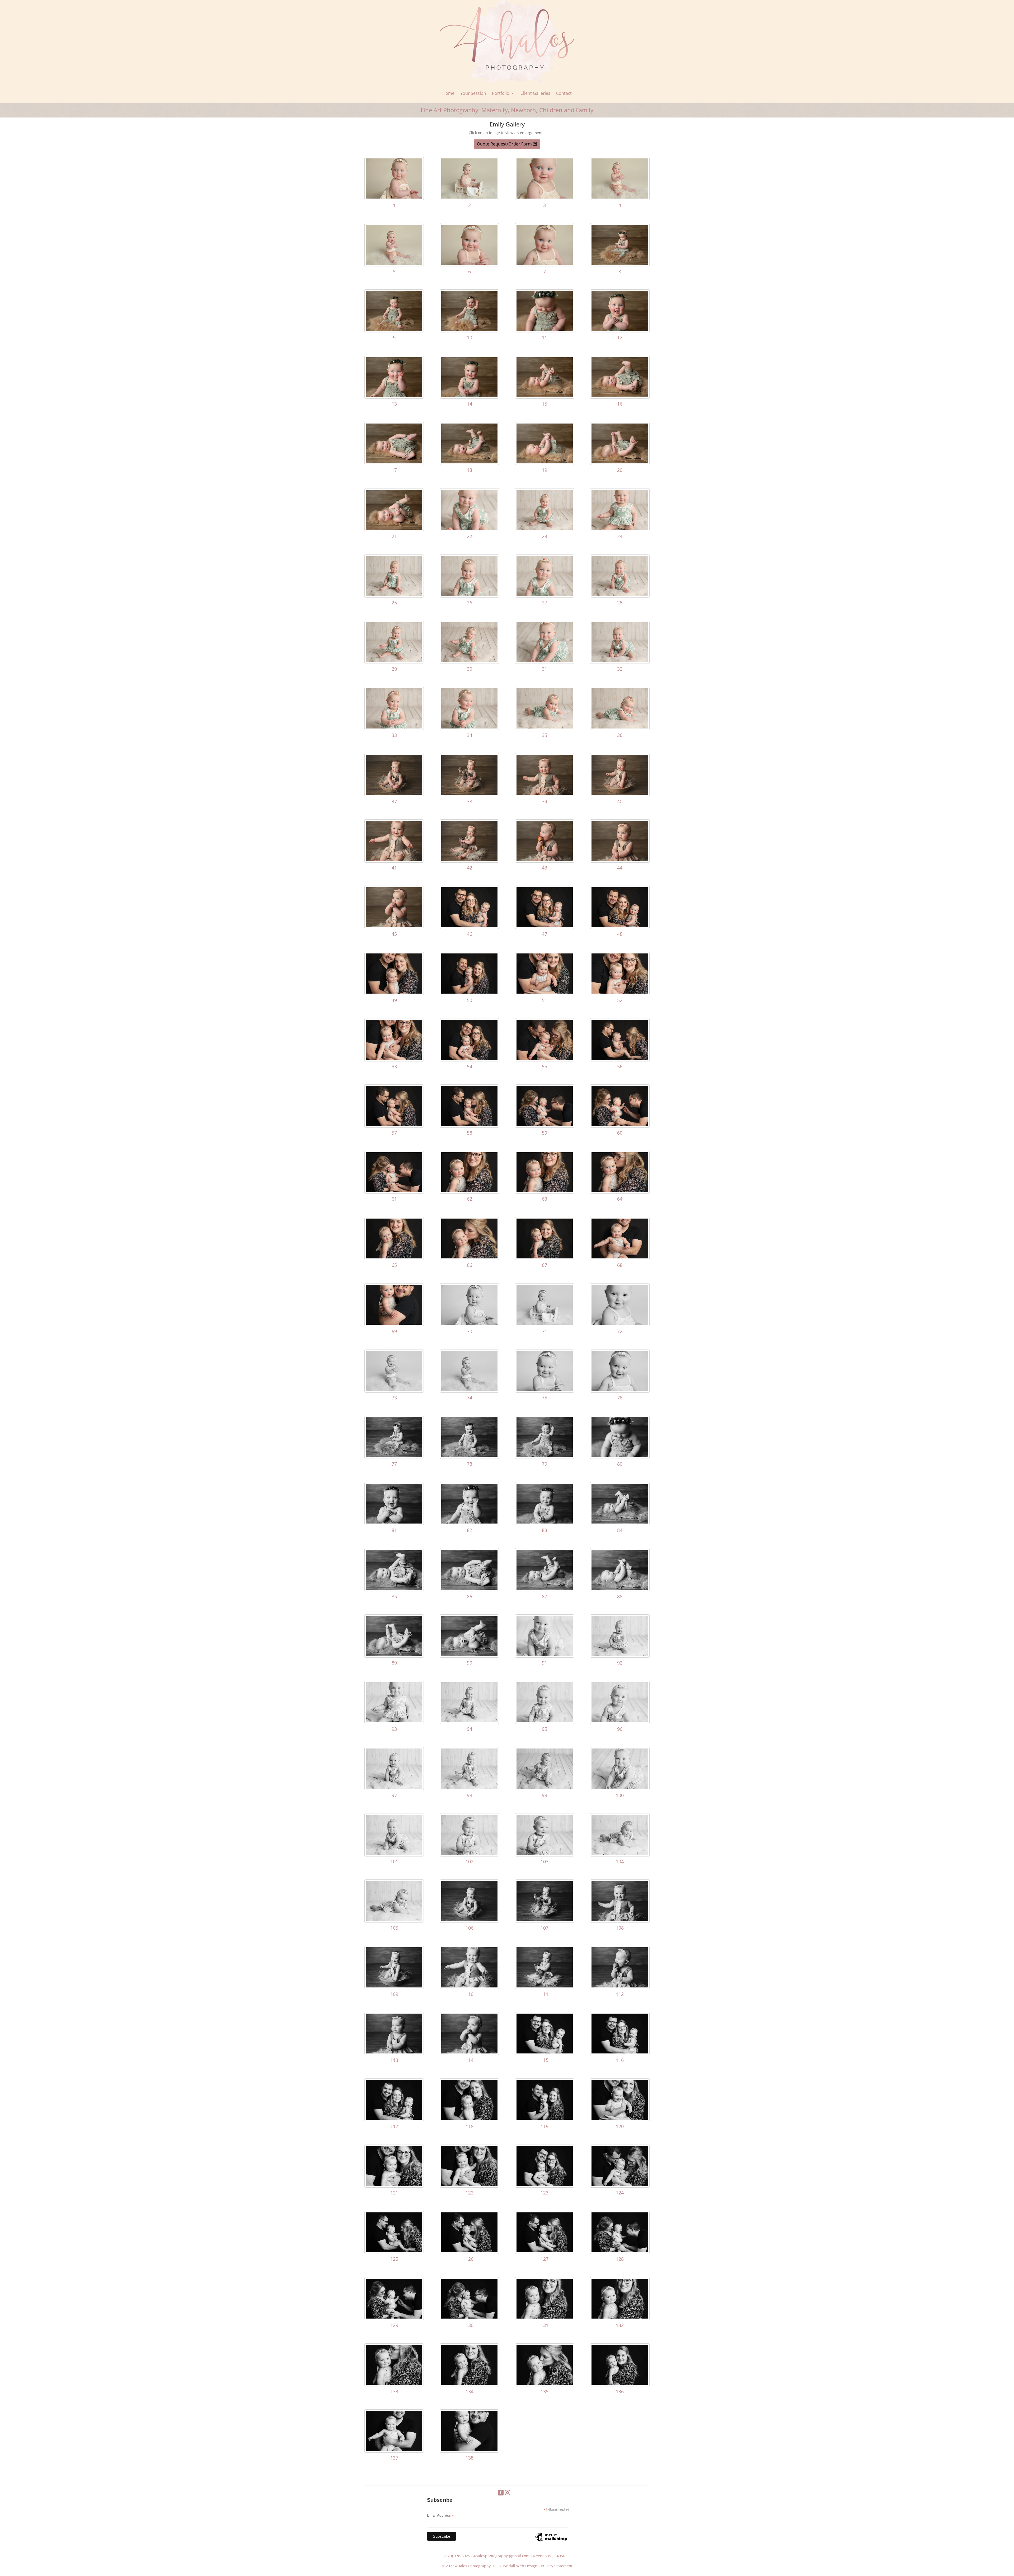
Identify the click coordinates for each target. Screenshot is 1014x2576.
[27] (545, 594)
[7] (545, 263)
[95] (545, 1721)
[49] (394, 992)
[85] (394, 1588)
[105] (394, 1920)
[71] (545, 1323)
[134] (469, 2383)
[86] (469, 1588)
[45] (394, 926)
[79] (545, 1456)
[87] (545, 1588)
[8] (620, 263)
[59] (545, 1125)
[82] (469, 1522)
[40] (620, 793)
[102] (469, 1853)
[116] (620, 2052)
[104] (620, 1853)
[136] (620, 2383)
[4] (620, 197)
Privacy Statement (557, 2566)
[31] (545, 661)
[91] (545, 1655)
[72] (620, 1323)
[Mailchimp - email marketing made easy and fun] (551, 2541)
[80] (620, 1456)
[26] (469, 594)
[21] (394, 528)
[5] (394, 263)
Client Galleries (535, 93)
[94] (469, 1721)
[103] (545, 1853)
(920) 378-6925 (457, 2556)
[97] (394, 1787)
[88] (620, 1588)
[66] (469, 1257)
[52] (620, 992)
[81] (394, 1522)
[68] (620, 1257)
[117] (394, 2118)
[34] (469, 727)
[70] (469, 1323)
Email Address (440, 2515)
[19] (545, 462)
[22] (469, 528)
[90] (469, 1655)
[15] (545, 396)
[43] (545, 860)
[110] (469, 1986)
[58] (469, 1125)
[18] (469, 462)
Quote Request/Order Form (504, 144)
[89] (394, 1655)
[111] (545, 1986)
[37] (394, 793)
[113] (394, 2052)
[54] (469, 1058)
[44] (620, 860)
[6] (469, 263)
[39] (545, 793)
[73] (394, 1390)
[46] (469, 926)
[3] (545, 197)
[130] (469, 2317)
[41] (394, 860)
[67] (545, 1257)
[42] (469, 860)
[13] (394, 396)
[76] (620, 1390)
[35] (545, 727)
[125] (394, 2251)
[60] (620, 1125)
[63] (545, 1191)
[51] (545, 992)
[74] (469, 1390)
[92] (620, 1655)
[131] (545, 2317)
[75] (545, 1390)
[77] (394, 1456)
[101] (394, 1853)
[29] (394, 661)
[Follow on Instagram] (508, 2493)
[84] (620, 1522)
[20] (620, 462)
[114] (469, 2052)
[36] (620, 727)
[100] (620, 1787)
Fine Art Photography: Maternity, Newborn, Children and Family (507, 110)
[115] (545, 2052)
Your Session (473, 93)
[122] (469, 2185)
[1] (394, 197)
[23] (545, 528)
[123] (545, 2185)
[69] (394, 1323)
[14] (469, 396)
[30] (469, 661)
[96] (620, 1721)
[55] (545, 1058)
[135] (545, 2383)
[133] (394, 2383)
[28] (620, 594)
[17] (394, 462)
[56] (620, 1058)
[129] (394, 2317)
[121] (394, 2185)
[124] (620, 2185)
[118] (469, 2118)
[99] (545, 1787)
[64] (620, 1191)
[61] (394, 1191)
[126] (469, 2251)
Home (448, 93)
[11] (545, 329)
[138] (469, 2450)
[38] (469, 793)
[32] (620, 661)
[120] (620, 2118)
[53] (394, 1058)
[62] (469, 1191)
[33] (394, 727)
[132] (620, 2317)
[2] (469, 197)
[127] (545, 2251)
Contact (564, 93)
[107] (545, 1920)
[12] (620, 329)
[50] (469, 992)
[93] (394, 1721)
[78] (469, 1456)
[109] (394, 1986)
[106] (469, 1920)
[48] (620, 926)
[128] (620, 2251)
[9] (394, 329)
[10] (469, 329)
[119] (545, 2118)
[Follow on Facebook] (501, 2493)
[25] (394, 594)
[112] (620, 1986)
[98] (469, 1787)
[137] (394, 2450)
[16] (620, 396)
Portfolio (501, 93)
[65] (394, 1257)
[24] (620, 528)
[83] (545, 1522)
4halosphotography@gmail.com (501, 2556)
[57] (394, 1125)
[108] (620, 1920)
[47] (545, 926)
